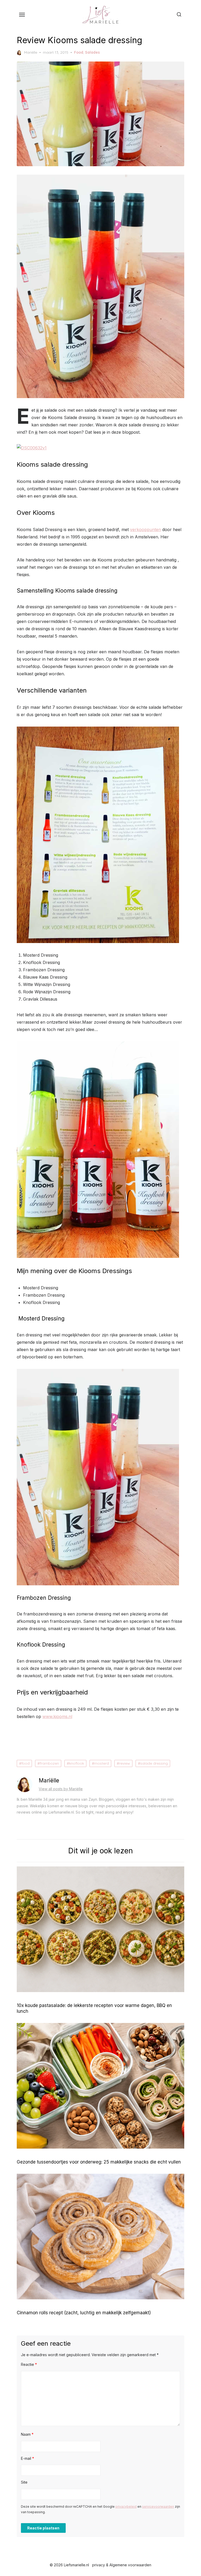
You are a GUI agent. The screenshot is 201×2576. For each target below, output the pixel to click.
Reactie (29, 2364)
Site (24, 2482)
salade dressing (154, 1763)
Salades (92, 52)
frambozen (49, 1763)
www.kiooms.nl (57, 1716)
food (26, 1763)
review (125, 1763)
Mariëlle (31, 52)
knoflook (77, 1763)
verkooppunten (146, 529)
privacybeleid (126, 2507)
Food (79, 52)
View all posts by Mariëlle (61, 1789)
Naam (27, 2434)
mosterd (102, 1763)
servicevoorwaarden (158, 2507)
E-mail (27, 2458)
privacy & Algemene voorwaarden (122, 2565)
